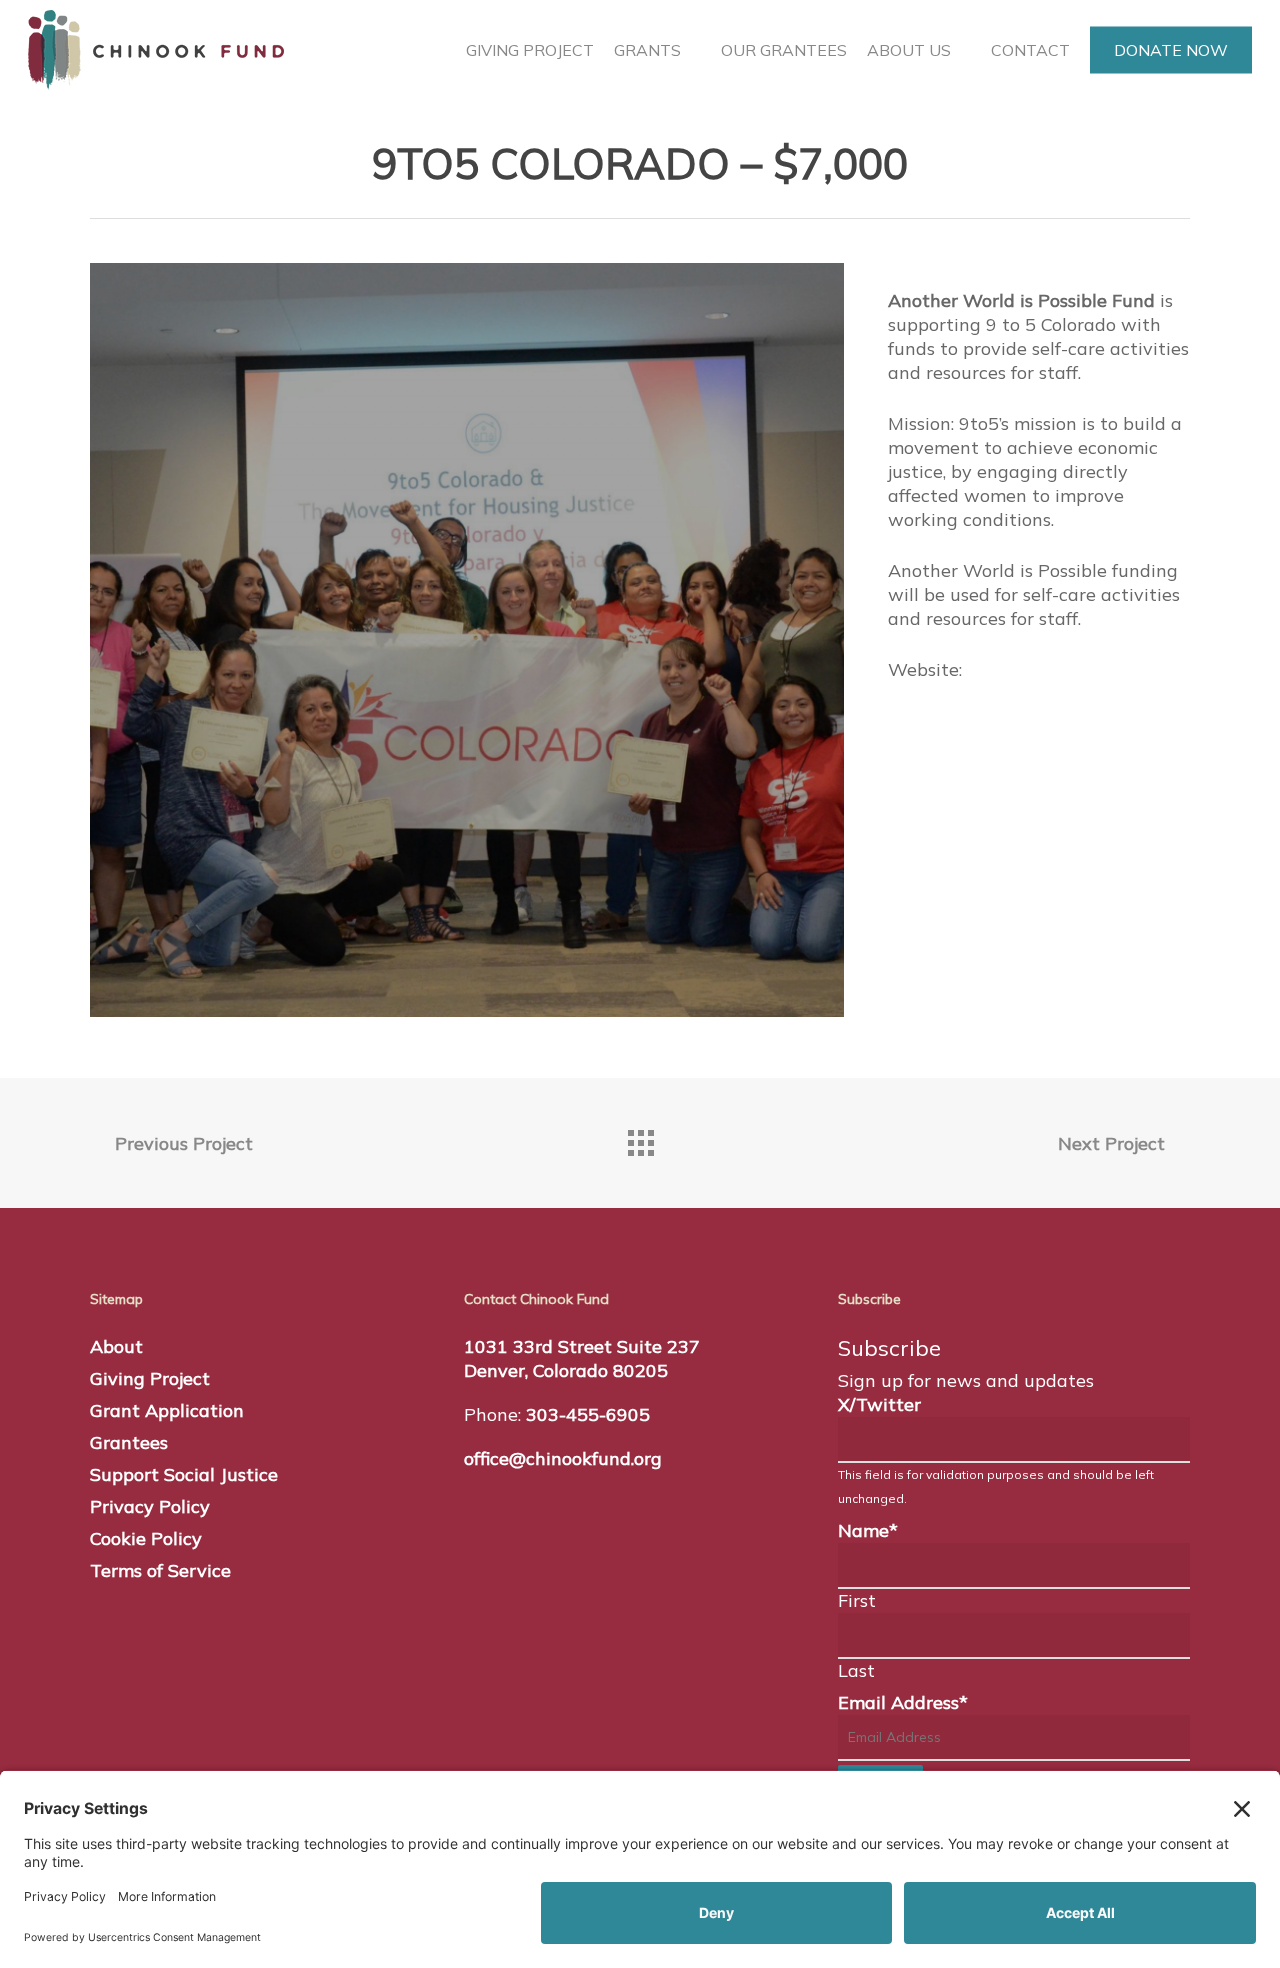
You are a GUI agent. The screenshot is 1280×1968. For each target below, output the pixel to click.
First (857, 1600)
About (116, 1346)
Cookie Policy (146, 1538)
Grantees (129, 1442)
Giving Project (150, 1378)
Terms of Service (160, 1570)
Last (856, 1670)
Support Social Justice (184, 1474)
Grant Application (167, 1410)
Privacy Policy (150, 1506)
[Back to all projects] (640, 1138)
